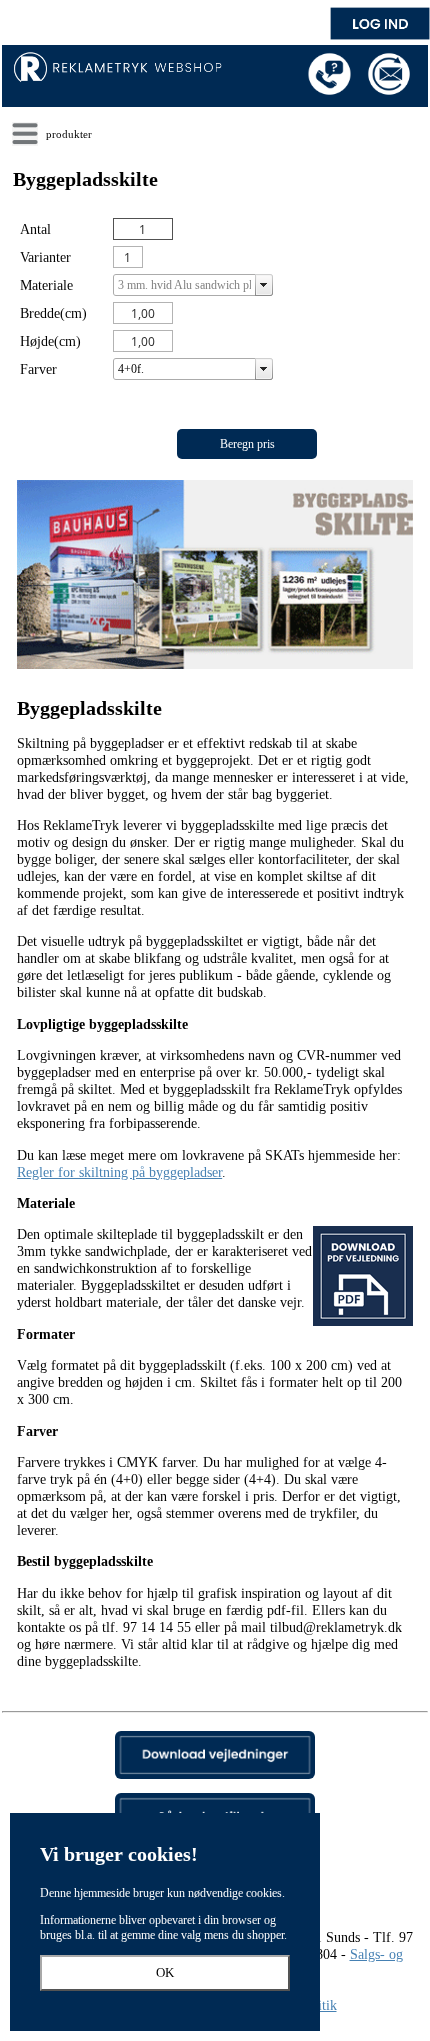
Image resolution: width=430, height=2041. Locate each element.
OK (165, 1972)
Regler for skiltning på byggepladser (119, 1172)
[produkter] (25, 134)
